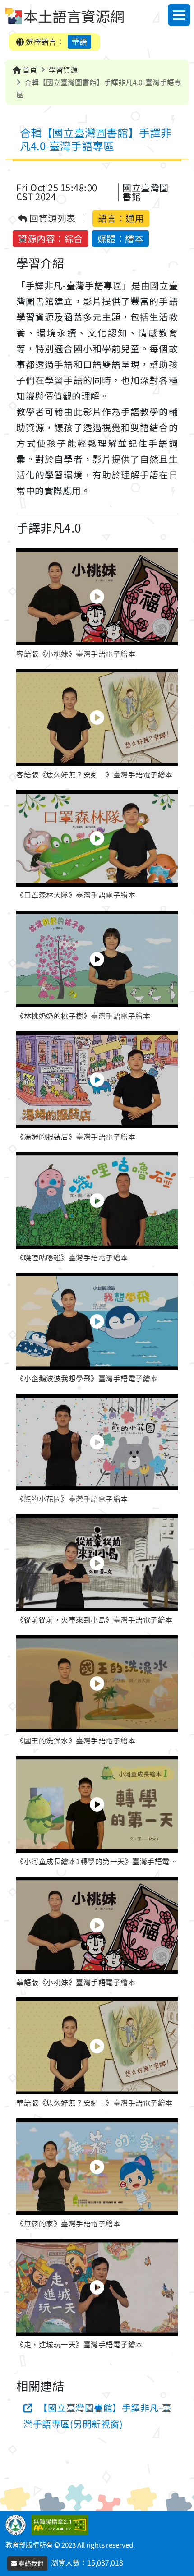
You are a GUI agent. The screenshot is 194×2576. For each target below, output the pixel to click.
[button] (97, 605)
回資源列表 (52, 218)
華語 (79, 41)
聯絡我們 (30, 2563)
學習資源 (63, 69)
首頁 (29, 69)
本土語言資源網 (74, 16)
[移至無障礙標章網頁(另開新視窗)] (62, 2524)
